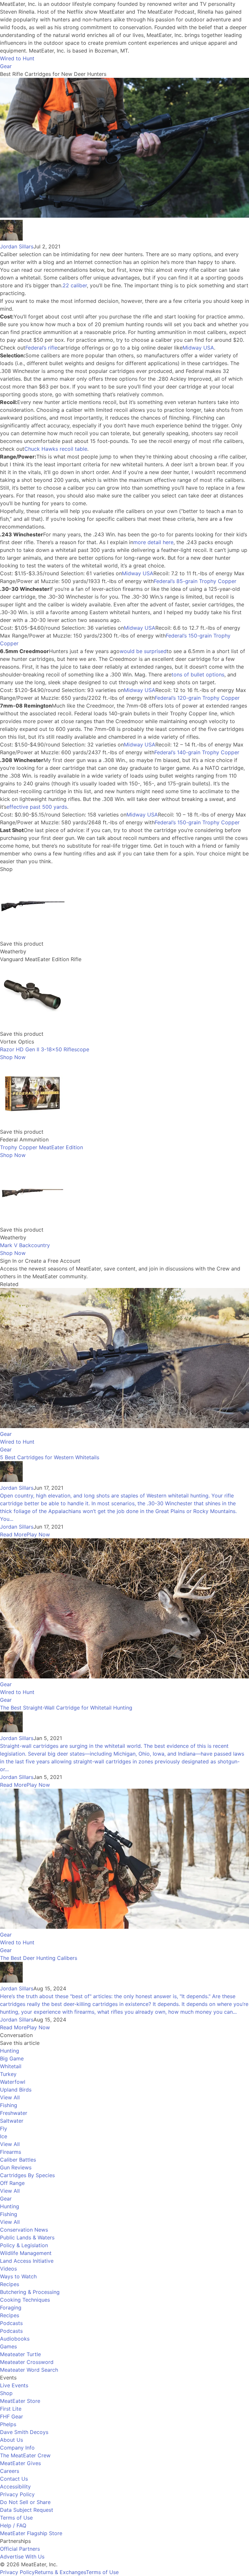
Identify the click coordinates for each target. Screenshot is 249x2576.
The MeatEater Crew (25, 2455)
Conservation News (24, 2230)
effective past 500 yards (37, 807)
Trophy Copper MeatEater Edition (41, 1147)
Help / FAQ (13, 2525)
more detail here (153, 542)
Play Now (38, 1534)
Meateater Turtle (20, 2354)
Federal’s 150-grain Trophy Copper (197, 822)
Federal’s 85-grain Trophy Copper (195, 581)
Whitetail (11, 2066)
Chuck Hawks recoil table (56, 449)
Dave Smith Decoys (24, 2432)
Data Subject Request (27, 2510)
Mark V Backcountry (25, 1245)
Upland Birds (16, 2090)
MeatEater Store (20, 2401)
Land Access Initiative (27, 2261)
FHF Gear (12, 2416)
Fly (4, 2129)
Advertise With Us (22, 2557)
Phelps (8, 2424)
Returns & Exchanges (60, 2572)
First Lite (11, 2409)
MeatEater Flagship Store (31, 2533)
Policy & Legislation (24, 2245)
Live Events (14, 2385)
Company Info (17, 2448)
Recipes (10, 2284)
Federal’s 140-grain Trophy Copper (197, 752)
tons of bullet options (198, 674)
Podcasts (11, 2323)
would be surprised (143, 651)
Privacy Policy (17, 2494)
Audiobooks (15, 2339)
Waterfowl (13, 2082)
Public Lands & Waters (27, 2237)
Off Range (12, 2183)
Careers (10, 2471)
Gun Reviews (16, 2167)
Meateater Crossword (27, 2362)
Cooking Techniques (25, 2300)
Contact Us (14, 2479)
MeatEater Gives (20, 2463)
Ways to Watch (18, 2276)
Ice (4, 2136)
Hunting (10, 2051)
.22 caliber (74, 285)
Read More (13, 1534)
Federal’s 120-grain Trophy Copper (197, 698)
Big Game (12, 2058)
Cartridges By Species (27, 2175)
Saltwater (12, 2121)
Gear (6, 66)
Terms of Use (16, 2518)
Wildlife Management (26, 2253)
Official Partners (20, 2549)
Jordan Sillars (17, 246)
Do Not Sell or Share (25, 2502)
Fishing (9, 2105)
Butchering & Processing (30, 2292)
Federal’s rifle (41, 348)
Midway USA (198, 348)
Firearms (11, 2152)
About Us (12, 2440)
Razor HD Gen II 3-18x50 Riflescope (45, 1049)
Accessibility (15, 2487)
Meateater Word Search (29, 2370)
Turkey (8, 2074)
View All (10, 2097)
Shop (6, 2393)
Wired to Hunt (17, 58)
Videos (8, 2269)
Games (8, 2346)
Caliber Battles (18, 2160)
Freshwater (14, 2113)
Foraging (11, 2308)
